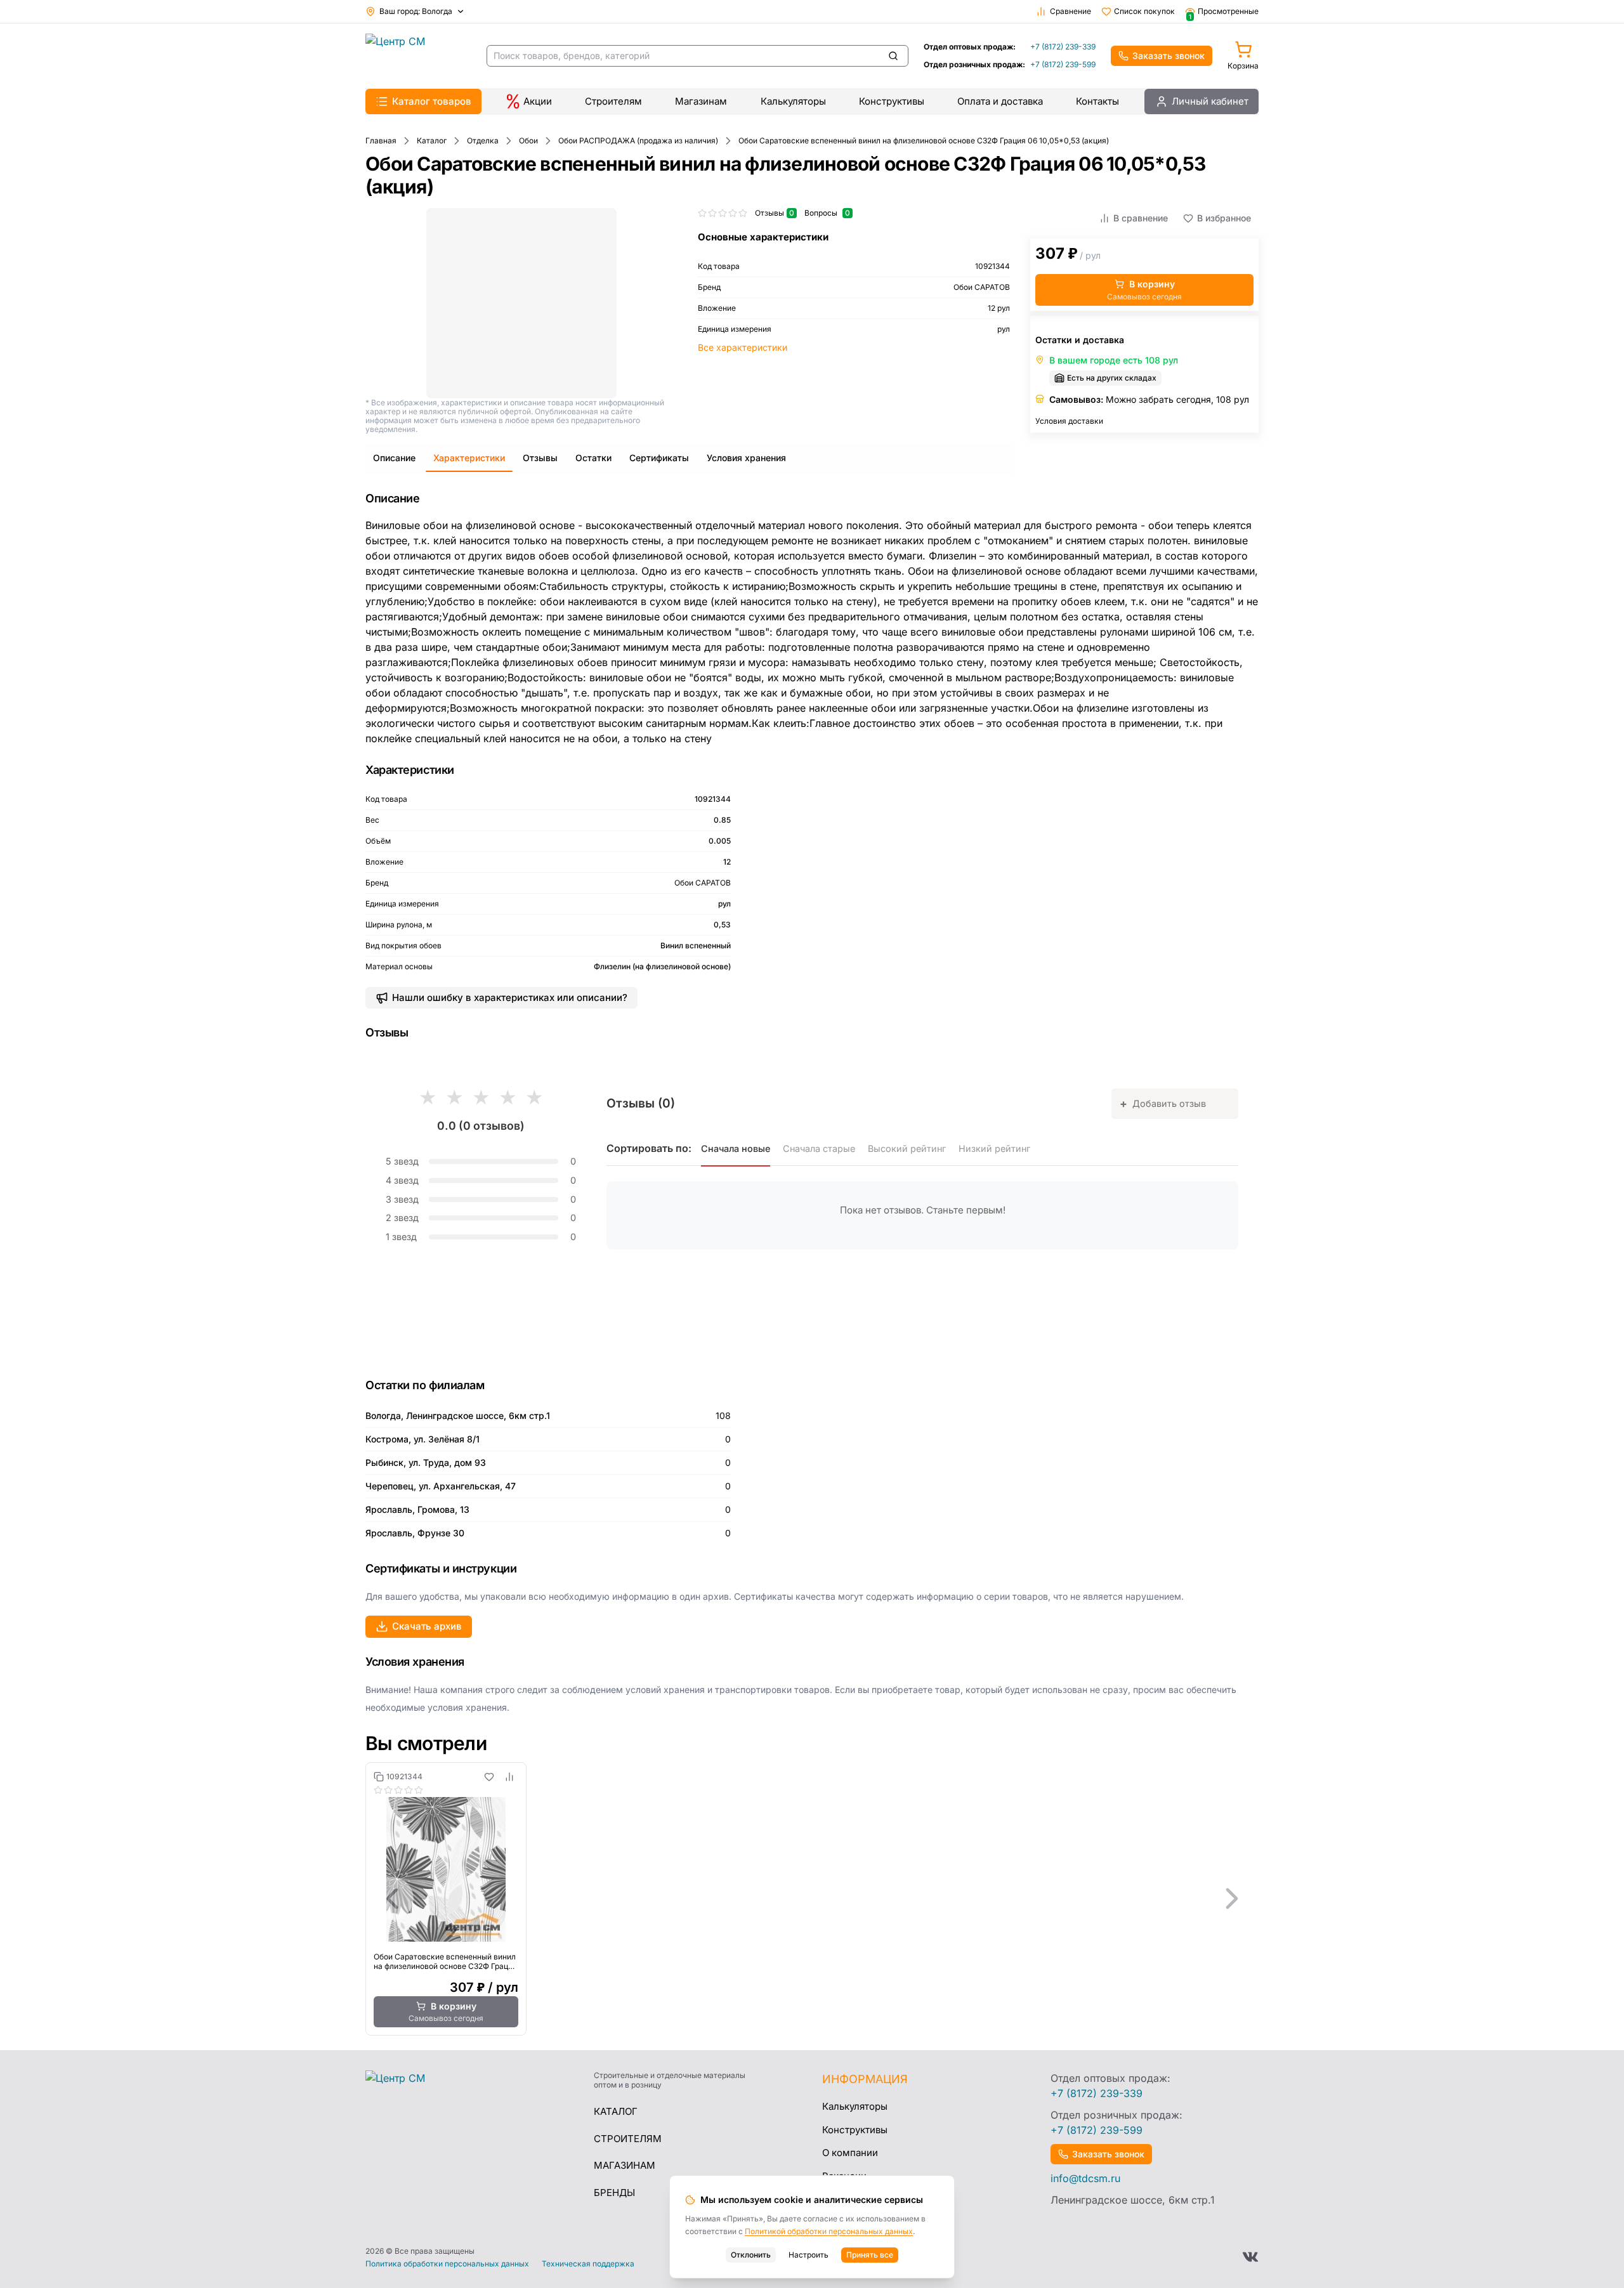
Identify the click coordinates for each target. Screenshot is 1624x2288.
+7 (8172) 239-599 (1063, 64)
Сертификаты (659, 458)
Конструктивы (892, 101)
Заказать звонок (1169, 56)
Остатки (593, 458)
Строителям (613, 101)
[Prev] (392, 1899)
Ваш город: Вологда (416, 11)
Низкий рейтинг (994, 1148)
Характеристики (469, 458)
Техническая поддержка (588, 2264)
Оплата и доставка (1000, 101)
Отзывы (540, 458)
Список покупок (1144, 11)
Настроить (809, 2255)
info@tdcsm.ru (1085, 2178)
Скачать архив (427, 1626)
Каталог (616, 2111)
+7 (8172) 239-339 (1063, 47)
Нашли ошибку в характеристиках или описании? (510, 997)
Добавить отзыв (1163, 1103)
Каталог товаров (432, 101)
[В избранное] (489, 1777)
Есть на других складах (1112, 378)
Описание (394, 458)
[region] (812, 1899)
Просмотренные (1224, 11)
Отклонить (751, 2255)
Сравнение (1071, 11)
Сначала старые (819, 1148)
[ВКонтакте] (1250, 2257)
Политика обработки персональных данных (447, 2264)
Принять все (870, 2255)
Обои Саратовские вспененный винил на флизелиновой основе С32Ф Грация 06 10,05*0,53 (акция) (445, 1961)
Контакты (1097, 101)
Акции (538, 101)
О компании (850, 2153)
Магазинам (701, 101)
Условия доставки (1069, 421)
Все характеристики (743, 347)
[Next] (1232, 1899)
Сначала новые (736, 1148)
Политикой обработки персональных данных (829, 2231)
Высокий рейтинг (907, 1148)
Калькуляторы (793, 101)
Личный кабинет (1210, 101)
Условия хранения (746, 458)
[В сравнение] (509, 1777)
